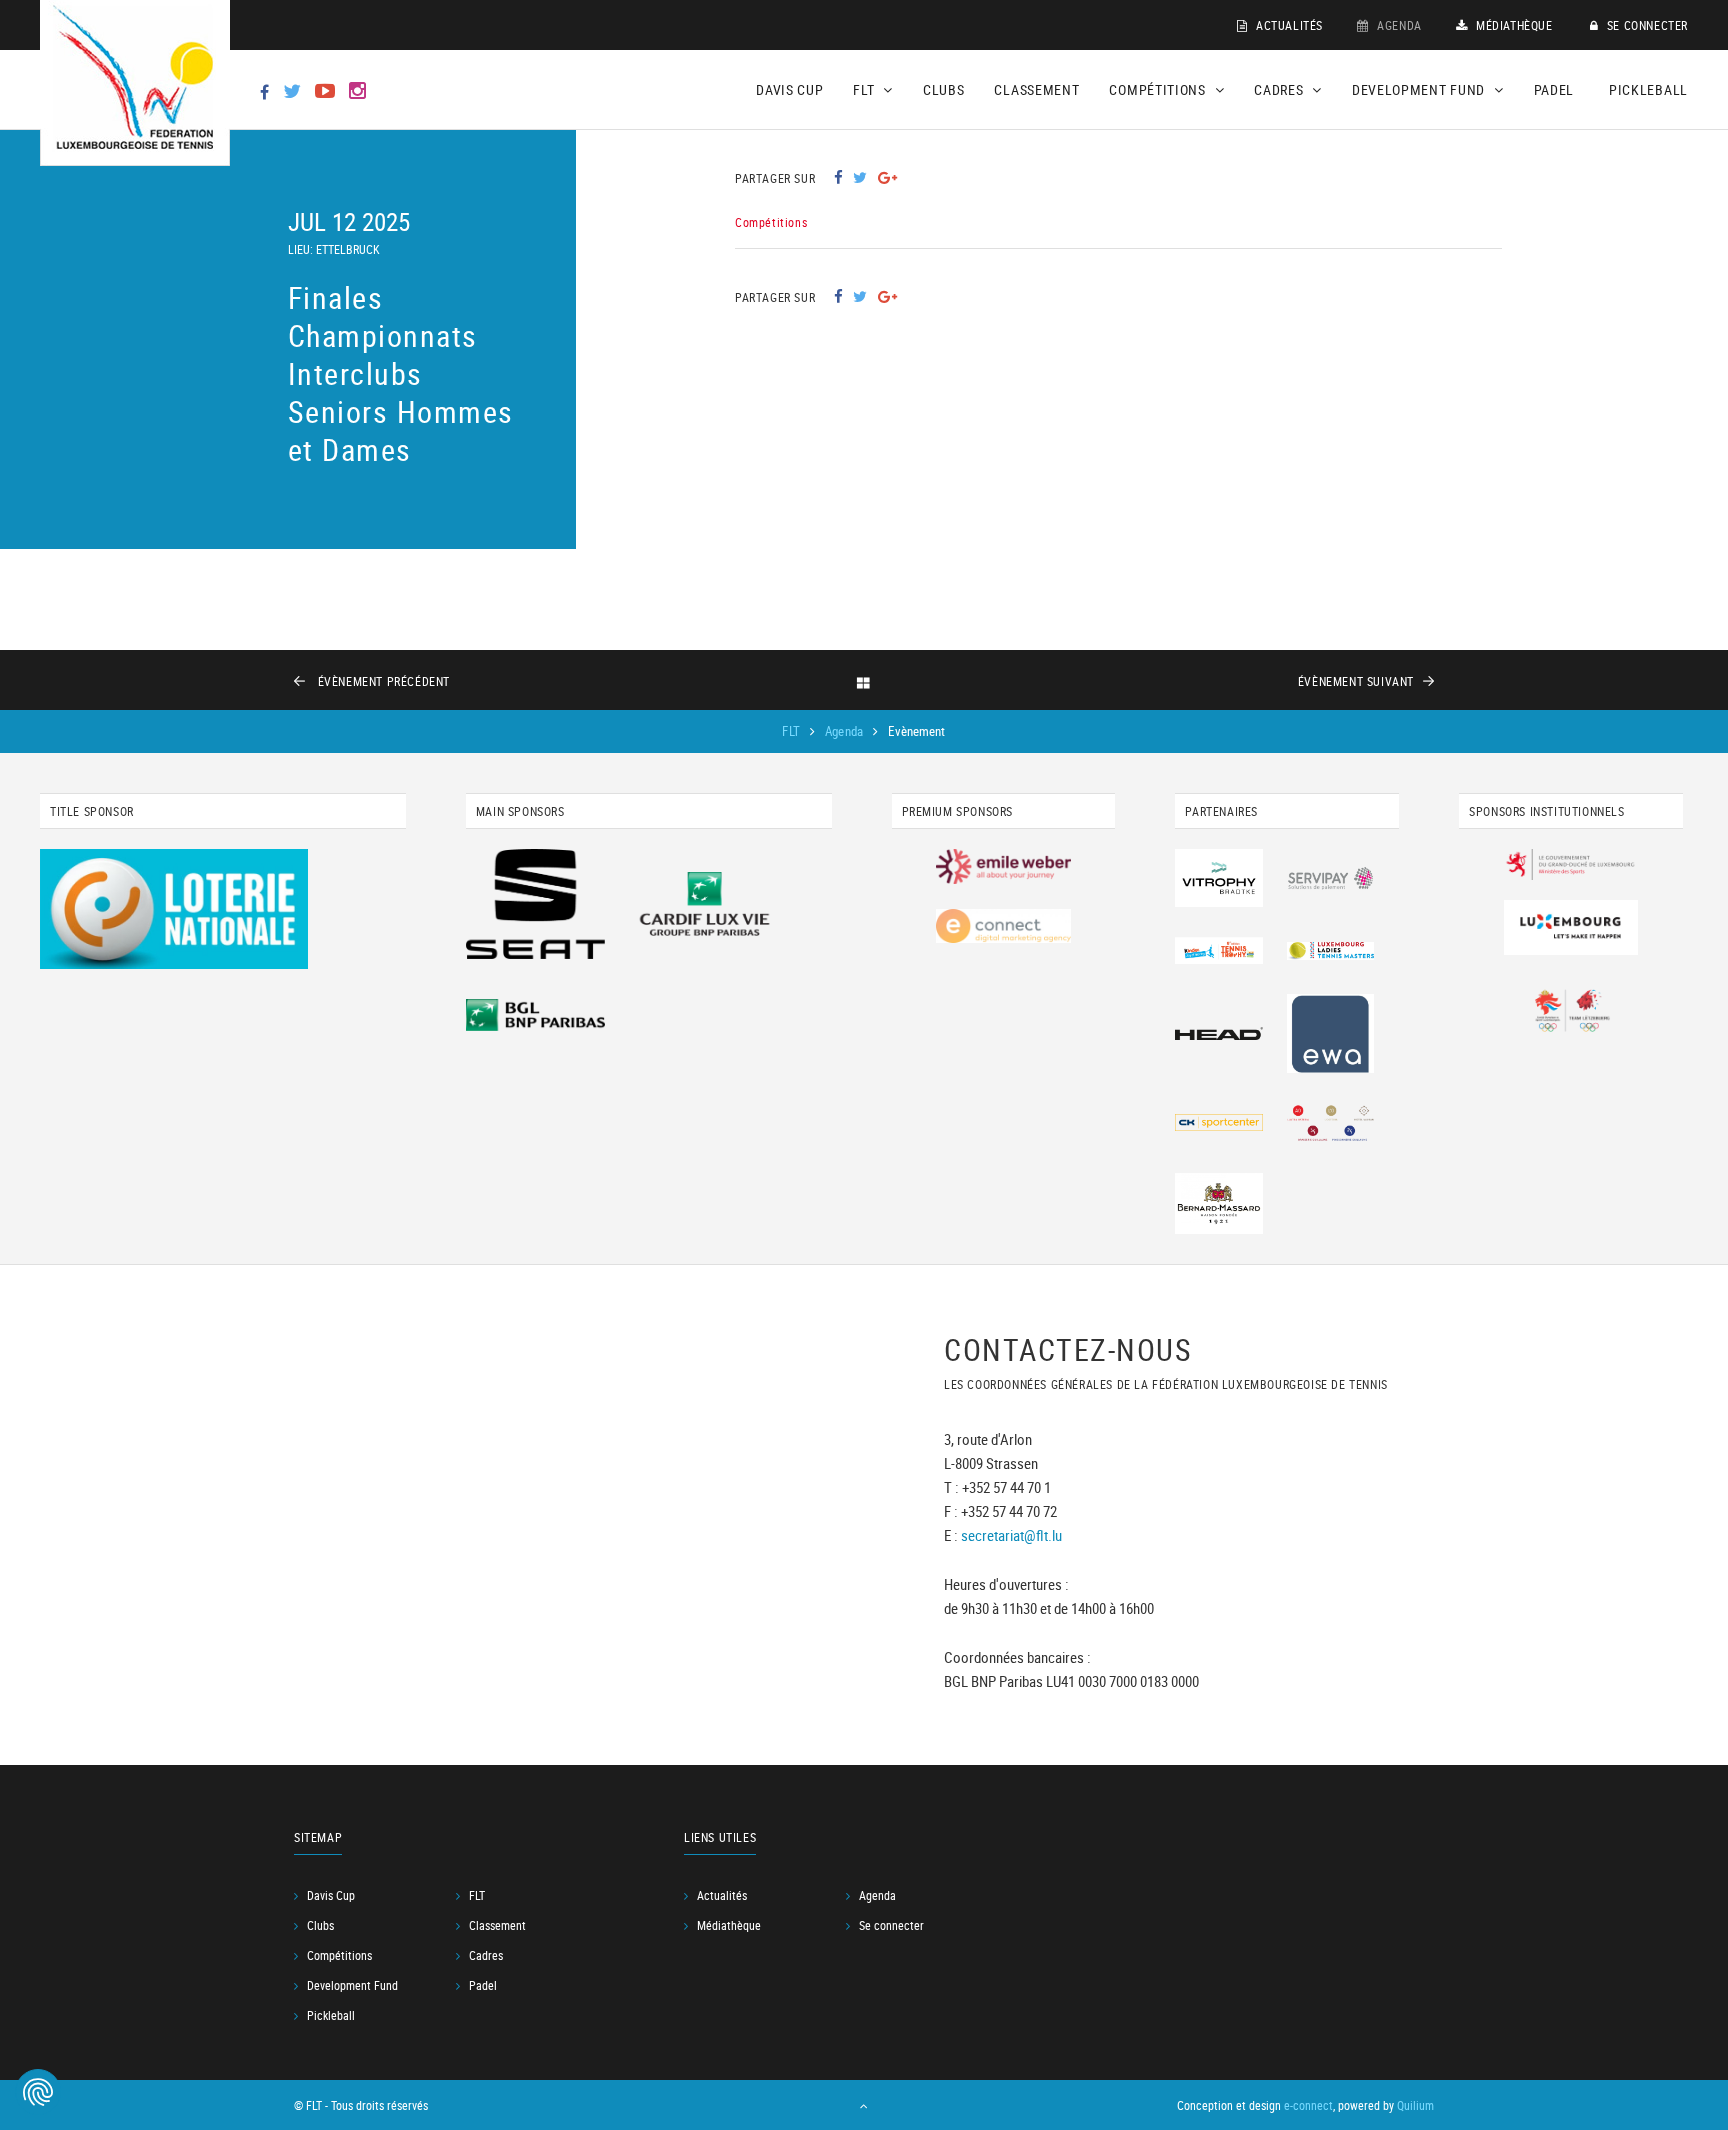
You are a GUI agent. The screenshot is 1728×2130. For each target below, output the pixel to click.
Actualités (1287, 25)
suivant (1356, 681)
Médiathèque (1512, 25)
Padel (1554, 89)
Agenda (1398, 25)
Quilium (1415, 2105)
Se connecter (1645, 25)
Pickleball (1648, 89)
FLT (792, 731)
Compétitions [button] (1159, 89)
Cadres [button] (1280, 89)
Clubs (944, 89)
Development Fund (352, 1985)
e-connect (1308, 2105)
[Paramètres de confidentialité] (38, 2092)
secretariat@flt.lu (1011, 1535)
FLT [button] (865, 89)
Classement (1036, 89)
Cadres (486, 1955)
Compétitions (339, 1955)
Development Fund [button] (1420, 89)
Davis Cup (789, 89)
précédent (384, 681)
